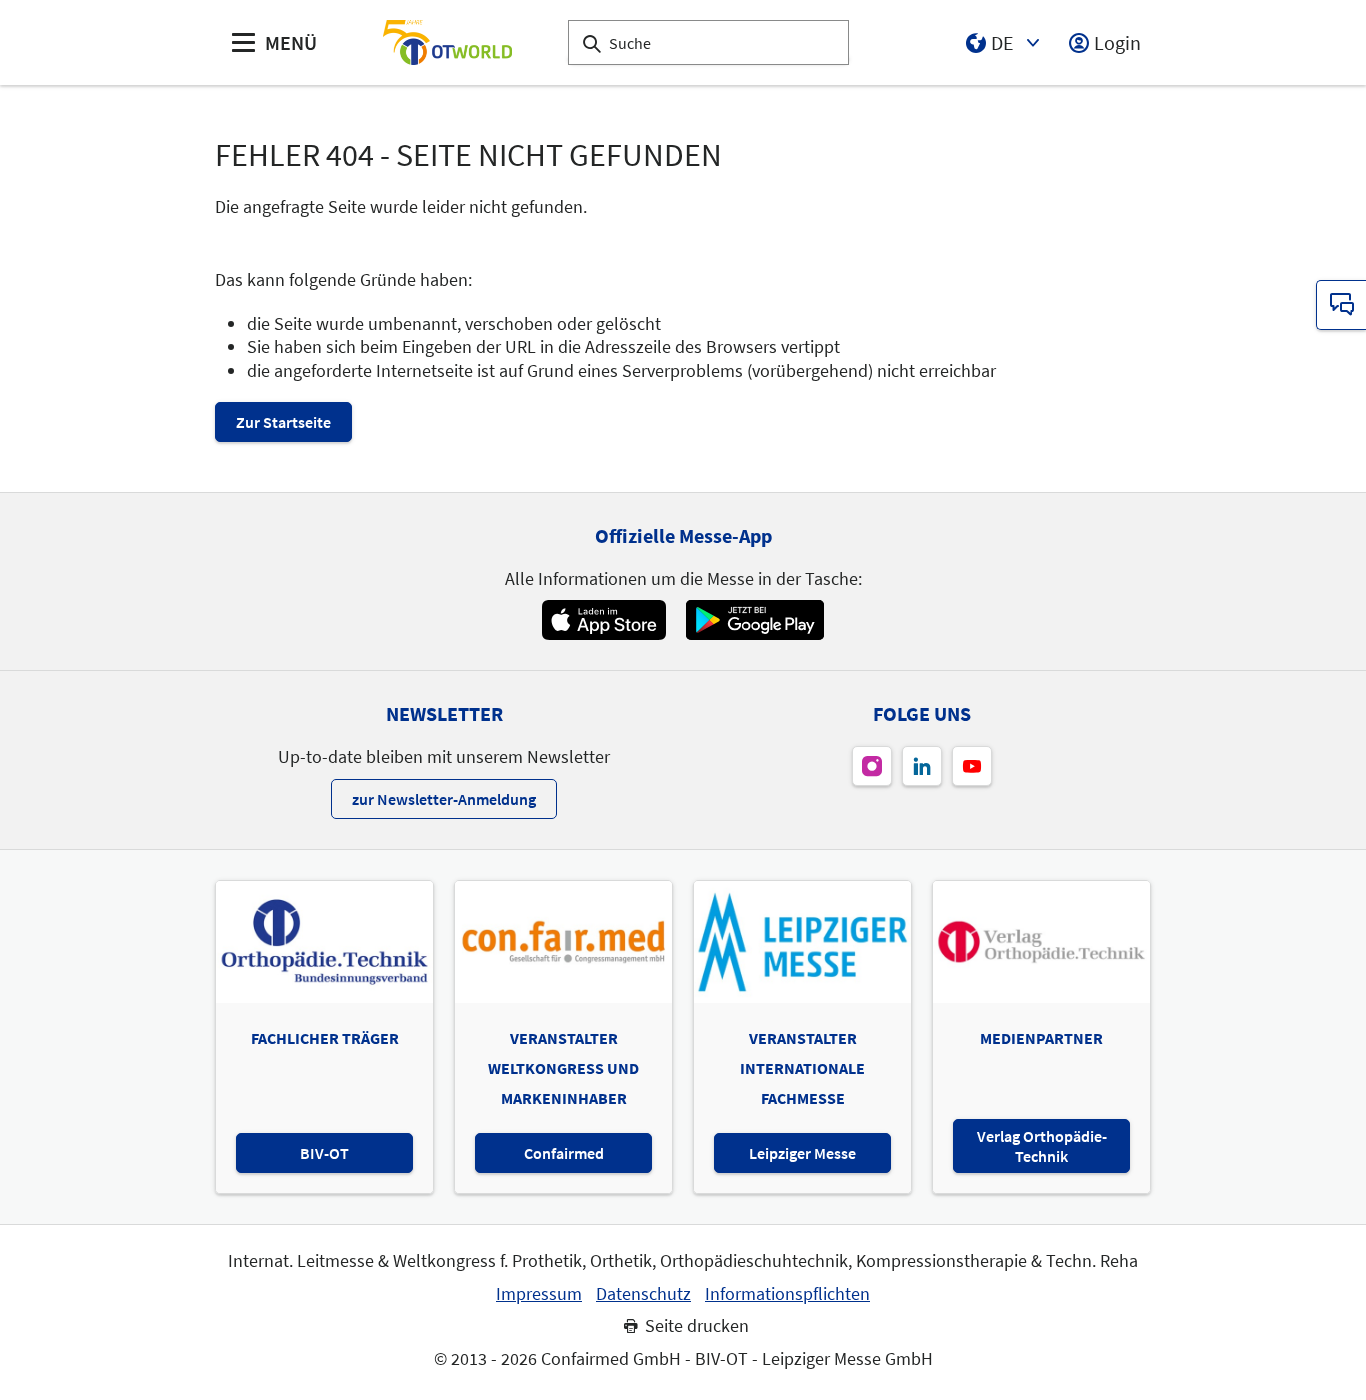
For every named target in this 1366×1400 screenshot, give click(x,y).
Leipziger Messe (802, 1153)
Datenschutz (643, 1294)
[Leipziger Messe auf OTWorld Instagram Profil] (872, 766)
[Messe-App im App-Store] (603, 620)
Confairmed (564, 1153)
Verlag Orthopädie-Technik (1042, 1146)
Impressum (539, 1294)
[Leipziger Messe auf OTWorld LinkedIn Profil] (922, 766)
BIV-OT (324, 1153)
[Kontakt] (1341, 305)
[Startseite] (447, 42)
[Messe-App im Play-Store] (755, 620)
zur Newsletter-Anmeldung (444, 799)
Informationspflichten (787, 1294)
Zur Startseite (283, 422)
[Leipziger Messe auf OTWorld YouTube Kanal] (972, 766)
